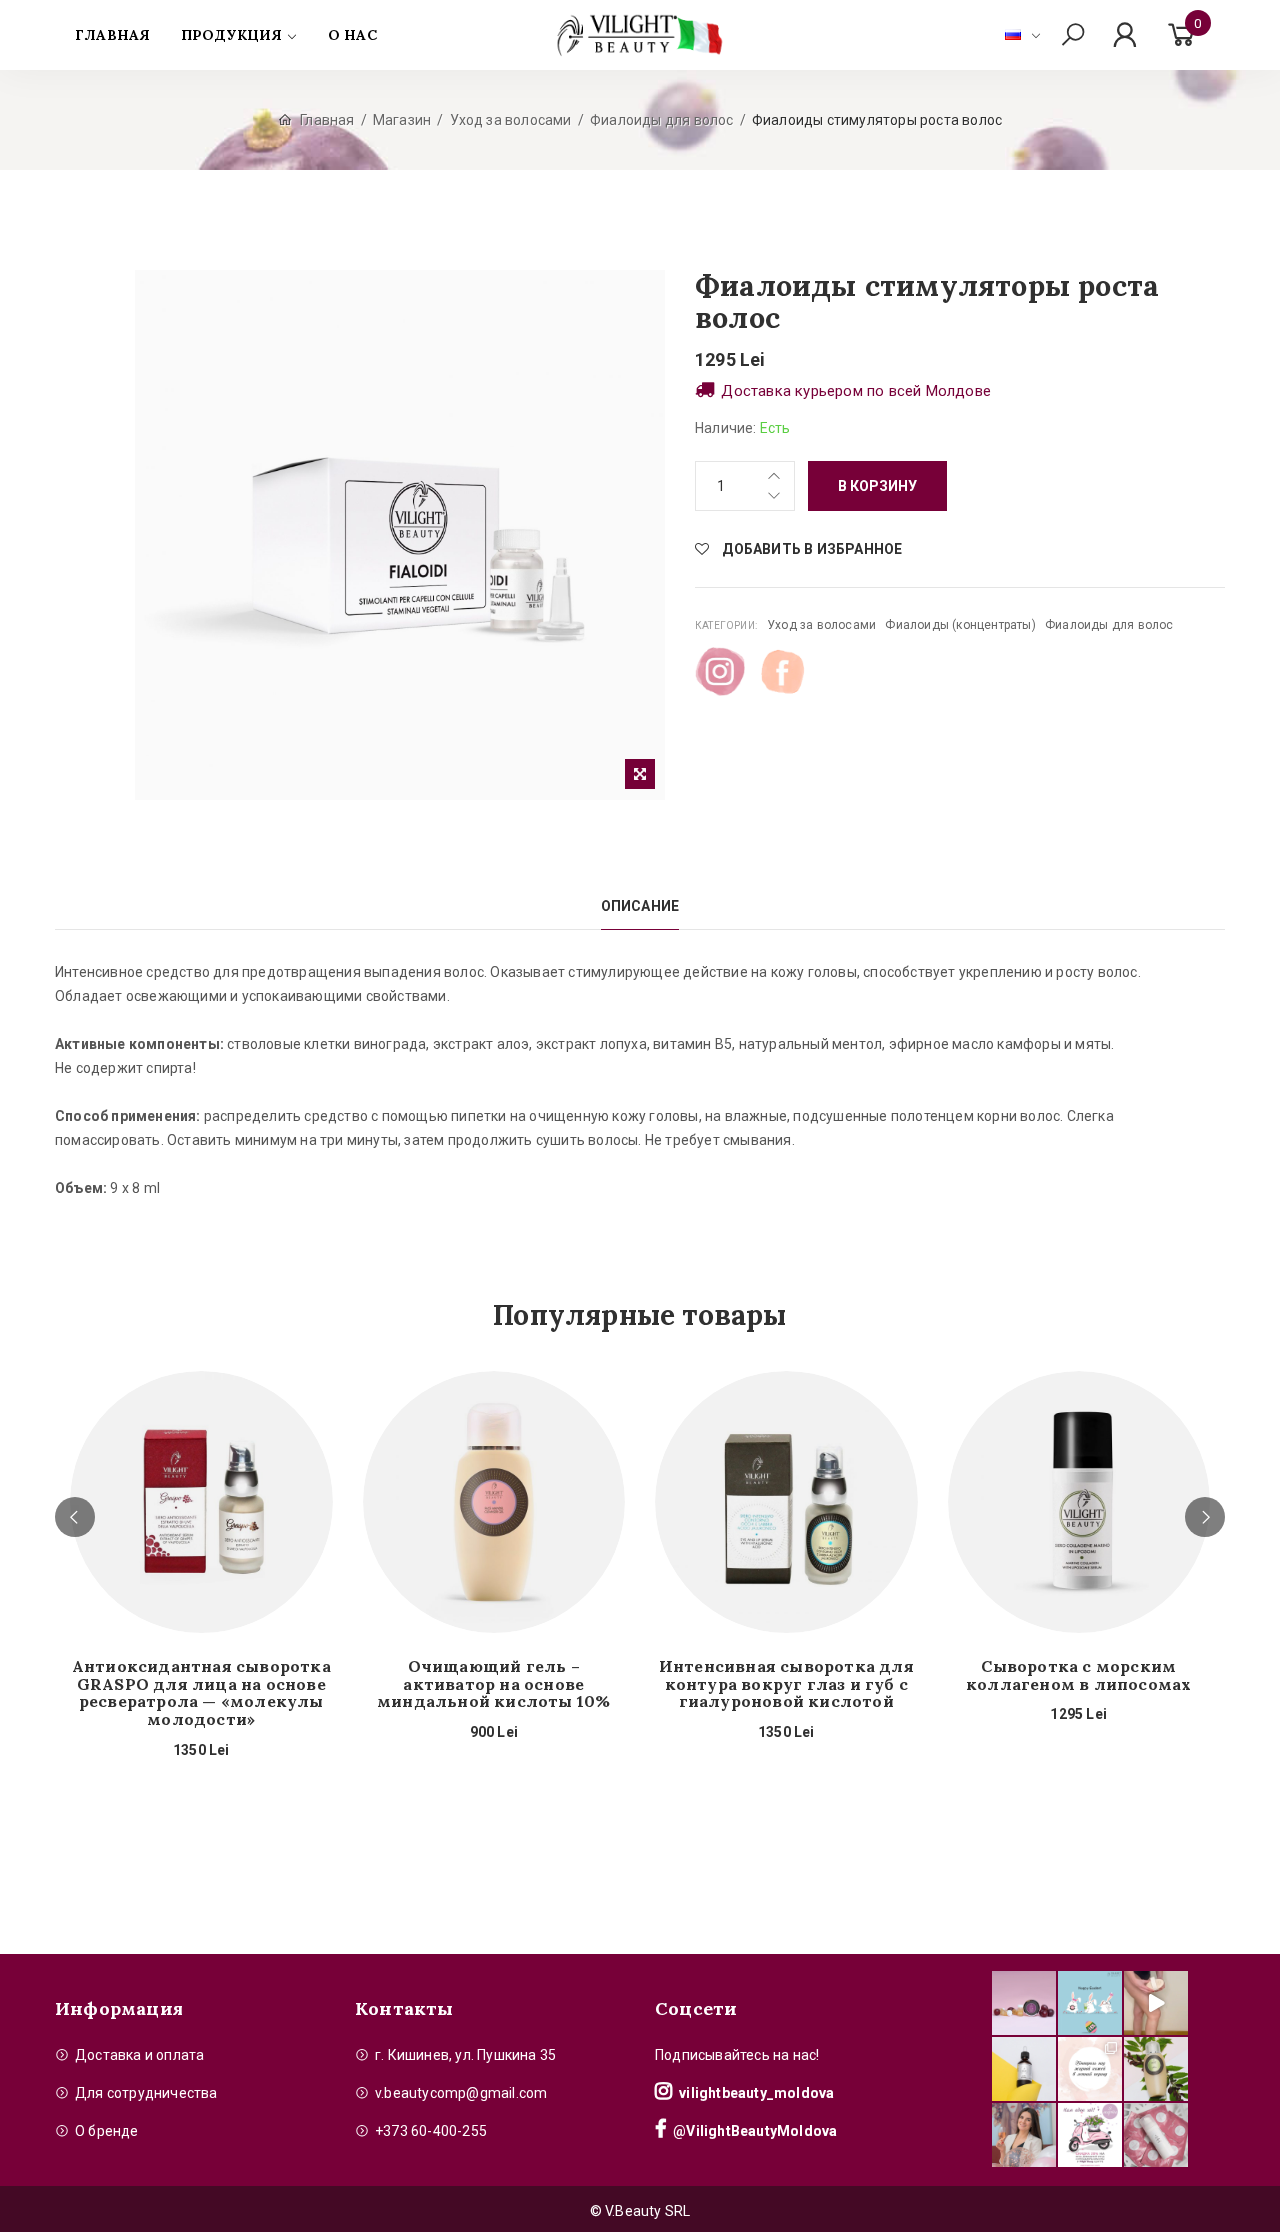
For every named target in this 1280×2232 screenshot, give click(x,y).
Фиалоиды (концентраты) (960, 625)
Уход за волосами (511, 120)
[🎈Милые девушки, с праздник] (1024, 2135)
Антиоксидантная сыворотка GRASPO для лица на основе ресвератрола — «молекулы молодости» (201, 1693)
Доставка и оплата (139, 2055)
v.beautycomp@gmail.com (461, 2093)
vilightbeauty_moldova (756, 2093)
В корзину (877, 486)
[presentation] (75, 1517)
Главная (112, 35)
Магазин (402, 120)
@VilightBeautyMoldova (755, 2131)
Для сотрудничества (146, 2093)
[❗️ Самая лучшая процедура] (1090, 2069)
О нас (352, 35)
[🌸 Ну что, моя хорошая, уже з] (1090, 2135)
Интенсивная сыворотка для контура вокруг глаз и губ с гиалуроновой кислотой (786, 1684)
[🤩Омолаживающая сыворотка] (1156, 2135)
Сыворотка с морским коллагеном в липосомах (1078, 1675)
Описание (640, 906)
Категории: (726, 625)
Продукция (232, 35)
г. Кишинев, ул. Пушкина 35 (465, 2055)
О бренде (107, 2131)
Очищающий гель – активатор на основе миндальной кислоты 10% (493, 1684)
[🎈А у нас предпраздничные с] (1090, 2003)
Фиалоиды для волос (662, 120)
